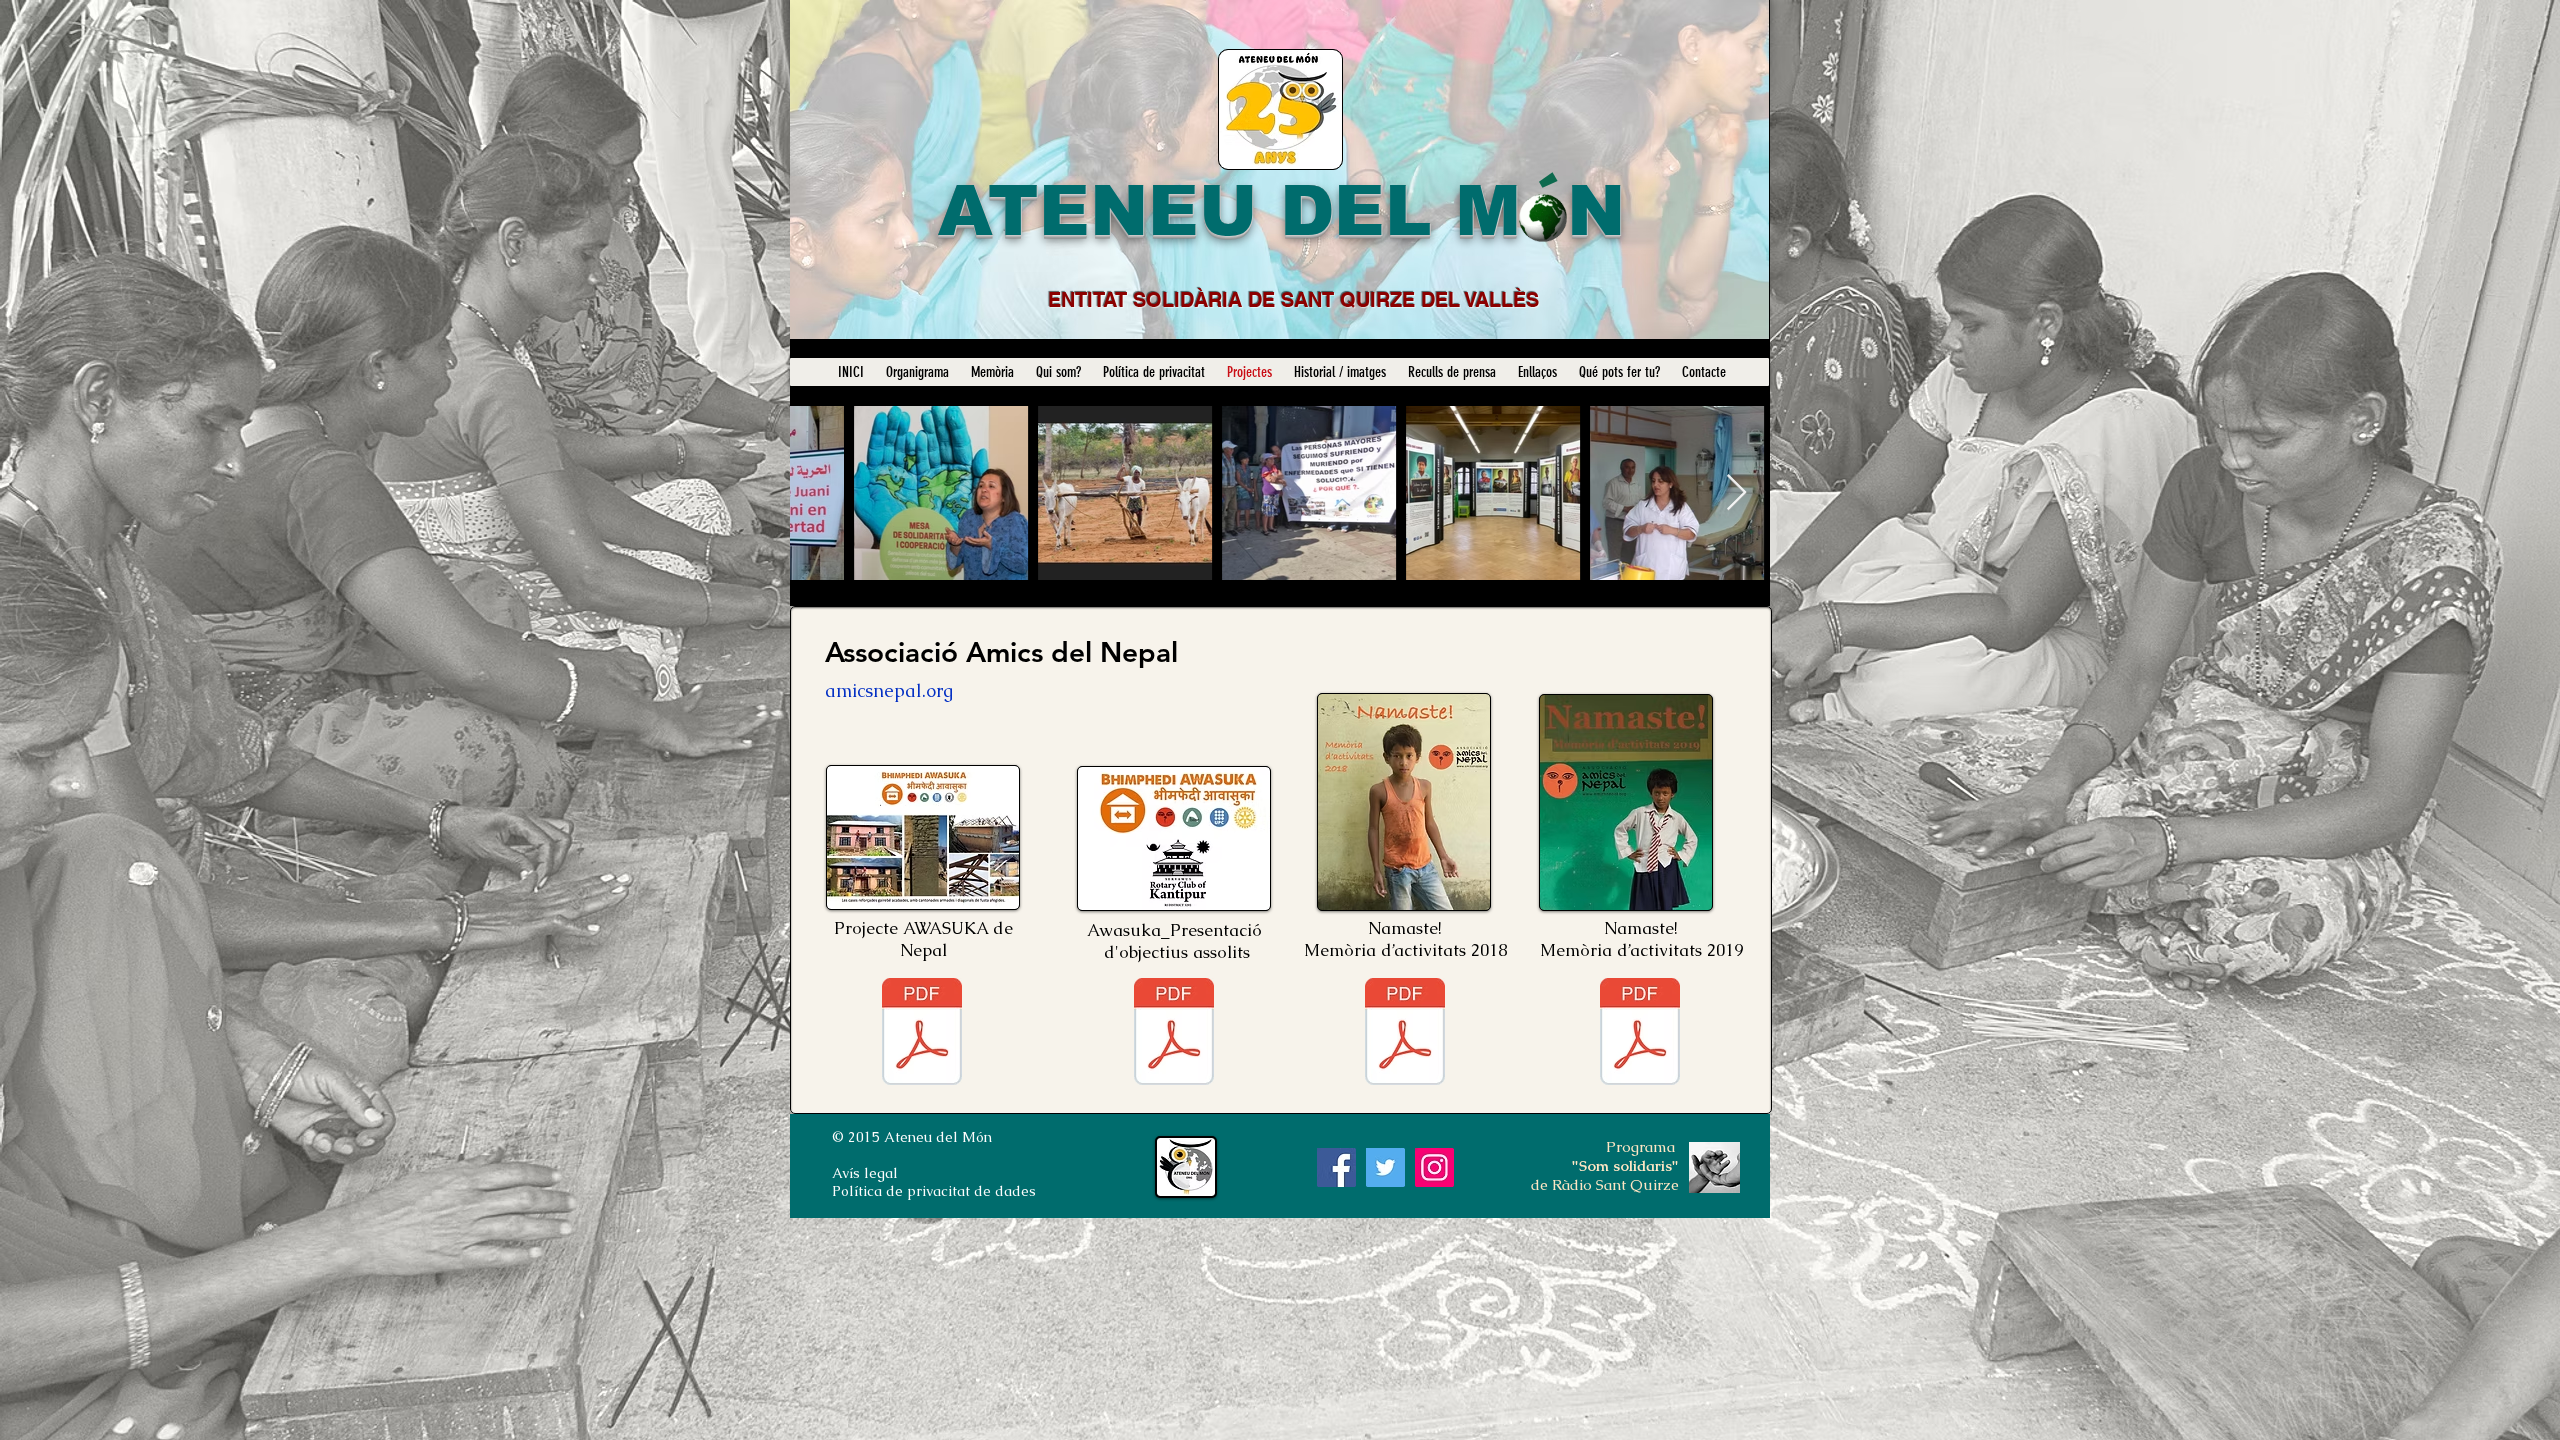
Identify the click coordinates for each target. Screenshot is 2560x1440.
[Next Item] (1736, 493)
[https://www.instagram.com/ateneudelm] (1434, 1167)
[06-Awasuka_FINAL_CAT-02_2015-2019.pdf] (922, 1034)
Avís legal (865, 1173)
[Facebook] (1336, 1167)
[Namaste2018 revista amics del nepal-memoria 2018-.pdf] (1405, 1034)
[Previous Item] (824, 493)
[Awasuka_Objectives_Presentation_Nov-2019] (1174, 1034)
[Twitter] (1385, 1167)
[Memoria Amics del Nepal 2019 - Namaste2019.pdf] (1640, 1034)
